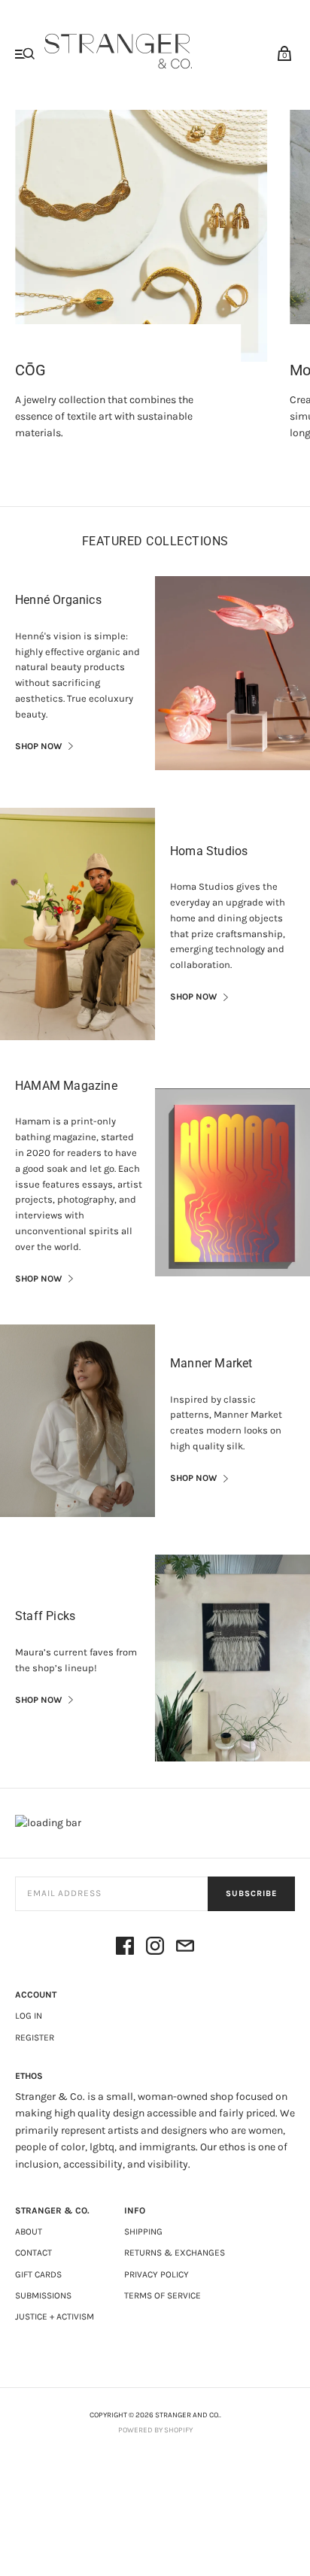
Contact (33, 2253)
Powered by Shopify (155, 2430)
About (29, 2232)
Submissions (43, 2295)
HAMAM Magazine (66, 1086)
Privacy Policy (157, 2274)
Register (35, 2037)
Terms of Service (163, 2295)
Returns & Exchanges (175, 2253)
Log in (29, 2016)
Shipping (143, 2232)
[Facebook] (125, 1948)
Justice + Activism (55, 2317)
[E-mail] (185, 1948)
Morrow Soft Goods (80, 370)
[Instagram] (155, 1948)
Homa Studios (209, 851)
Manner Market (211, 1363)
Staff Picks (45, 1616)
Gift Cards (38, 2274)
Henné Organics (58, 600)
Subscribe (251, 1893)
